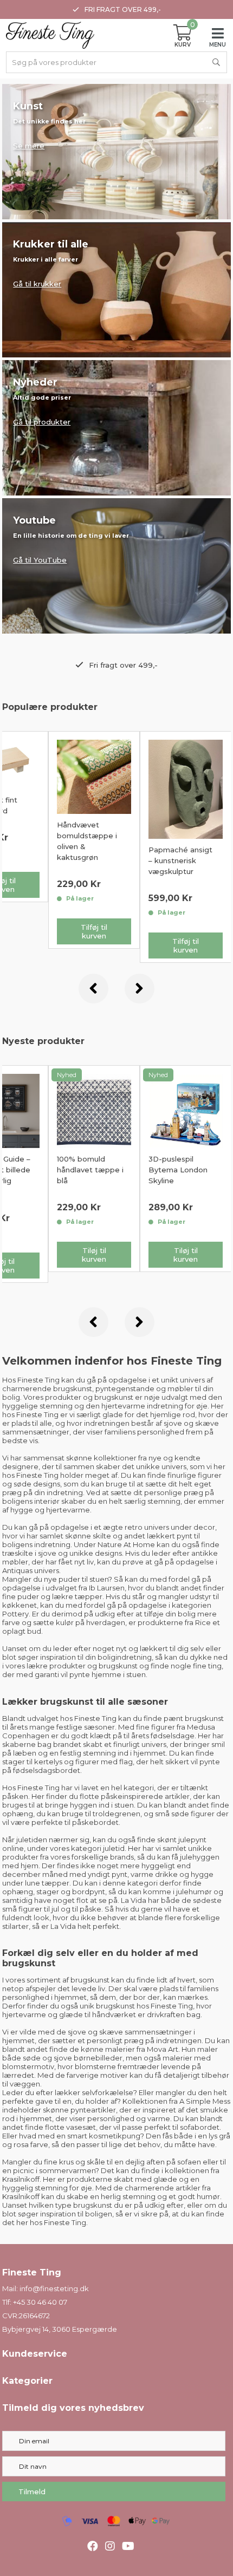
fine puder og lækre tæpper (52, 1596)
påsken (15, 1796)
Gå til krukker (37, 284)
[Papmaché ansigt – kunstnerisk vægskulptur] (186, 788)
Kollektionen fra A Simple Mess (176, 2101)
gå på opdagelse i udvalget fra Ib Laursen (107, 1583)
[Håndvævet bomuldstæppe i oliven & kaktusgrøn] (94, 776)
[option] (94, 840)
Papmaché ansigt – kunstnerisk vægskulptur (180, 860)
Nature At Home (126, 1544)
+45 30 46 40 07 (40, 2302)
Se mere (29, 146)
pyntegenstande (125, 1388)
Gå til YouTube (40, 560)
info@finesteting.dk (54, 2288)
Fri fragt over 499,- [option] (123, 9)
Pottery (15, 1614)
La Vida (134, 1900)
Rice (203, 1622)
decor (204, 1527)
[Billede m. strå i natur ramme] (186, 1110)
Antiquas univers (31, 1570)
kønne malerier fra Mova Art (130, 2049)
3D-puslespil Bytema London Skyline (86, 1170)
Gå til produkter (42, 422)
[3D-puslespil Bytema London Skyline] (94, 1110)
